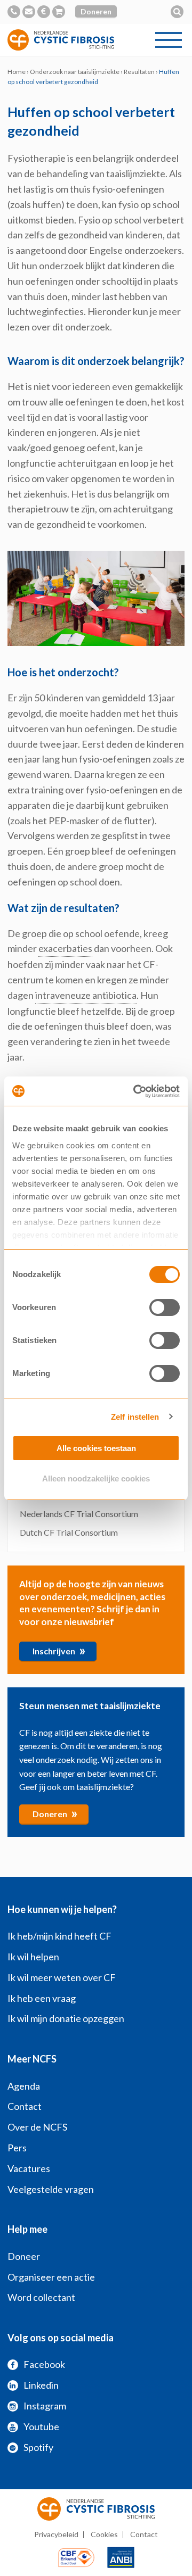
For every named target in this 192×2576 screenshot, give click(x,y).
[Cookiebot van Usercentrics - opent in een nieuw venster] (135, 1091)
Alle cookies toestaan (96, 1448)
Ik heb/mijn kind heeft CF (59, 1936)
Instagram (45, 2406)
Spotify (38, 2447)
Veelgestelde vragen (51, 2189)
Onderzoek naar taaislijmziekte (75, 72)
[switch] (165, 1307)
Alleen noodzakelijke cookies (96, 1478)
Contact (25, 2106)
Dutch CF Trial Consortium (69, 1532)
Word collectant (41, 2297)
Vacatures (29, 2168)
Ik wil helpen (33, 1957)
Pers (17, 2148)
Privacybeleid (56, 2534)
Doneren (96, 11)
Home (17, 72)
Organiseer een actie (51, 2277)
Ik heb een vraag (42, 1998)
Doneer (24, 2256)
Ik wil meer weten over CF (62, 1977)
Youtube (41, 2426)
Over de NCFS (37, 2127)
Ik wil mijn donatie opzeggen (66, 2018)
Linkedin (41, 2385)
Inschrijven (59, 1650)
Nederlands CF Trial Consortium (79, 1514)
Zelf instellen (135, 1417)
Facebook (44, 2364)
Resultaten (139, 72)
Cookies (104, 2534)
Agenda (24, 2086)
